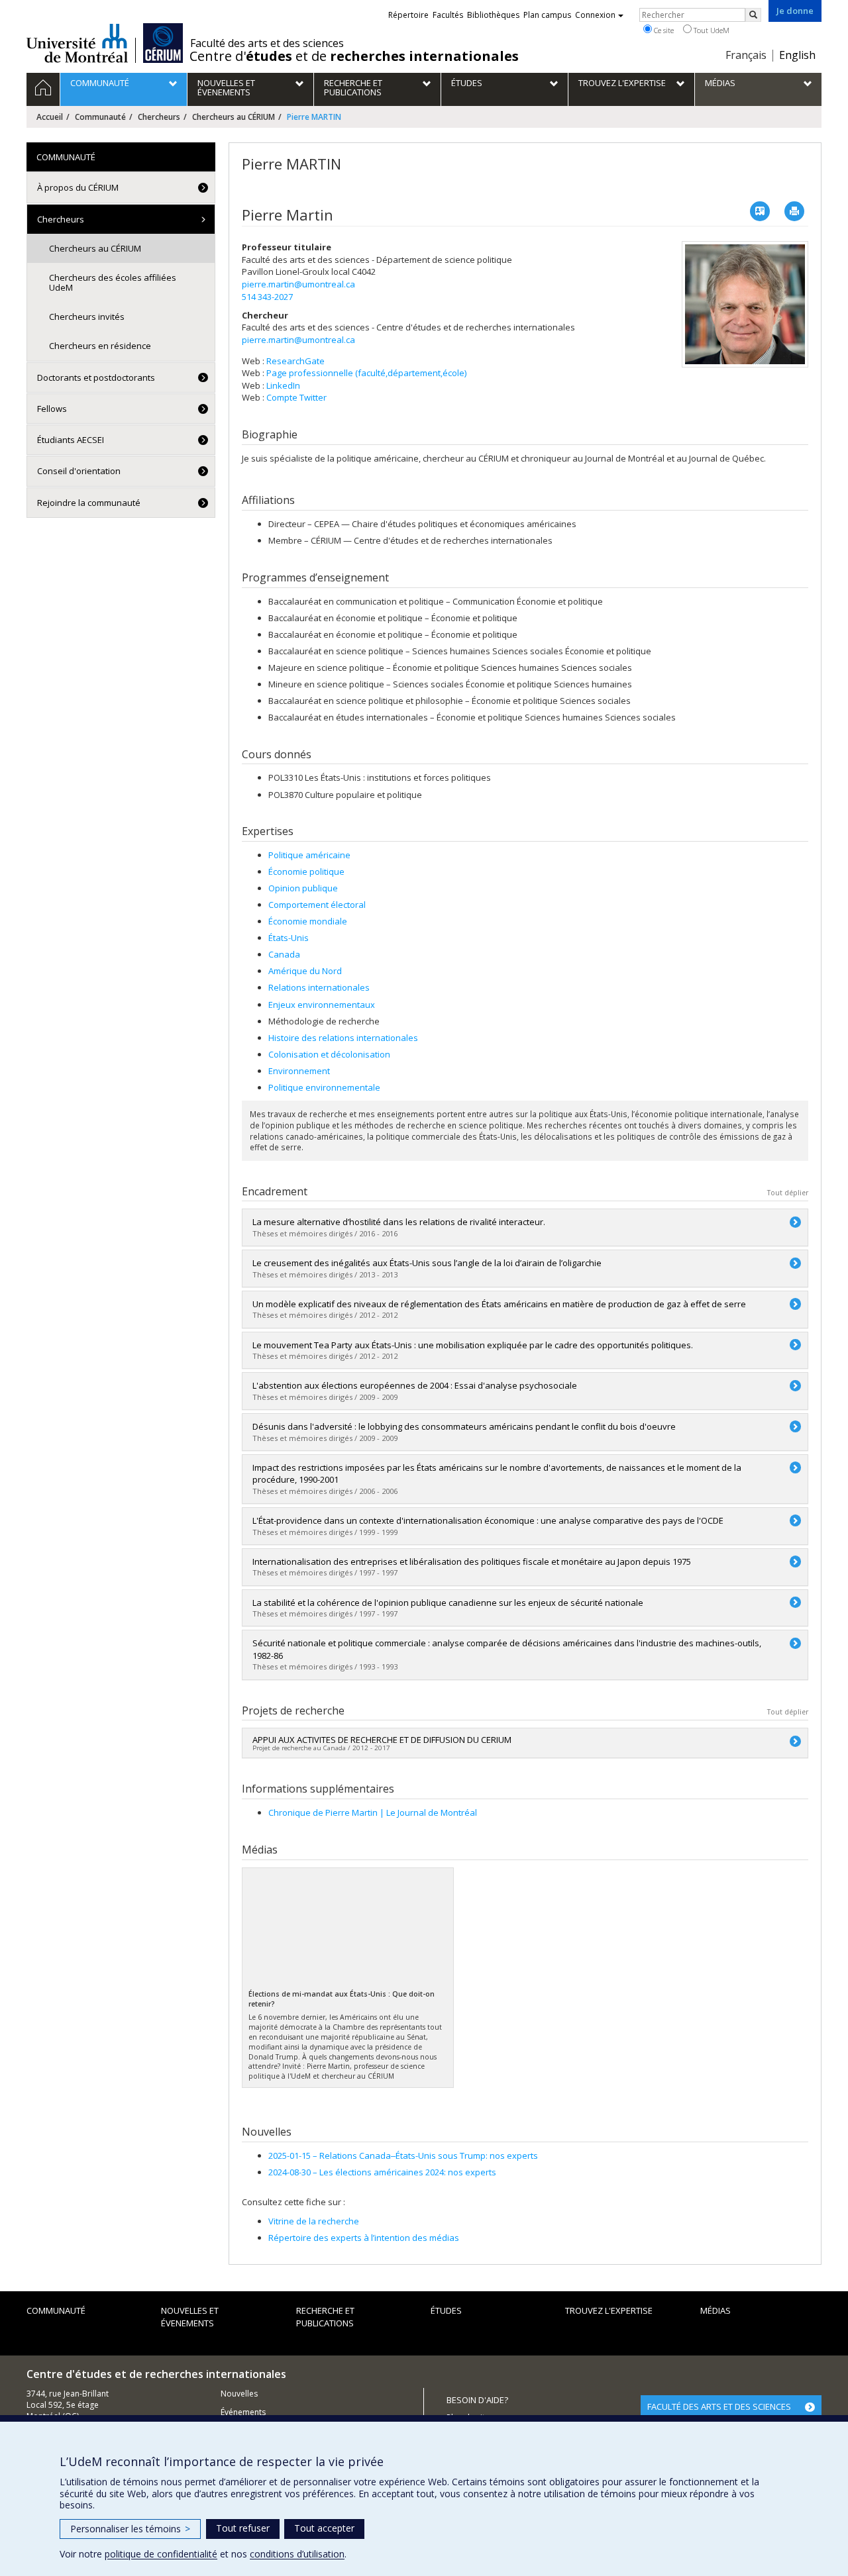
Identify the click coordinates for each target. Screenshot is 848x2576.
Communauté (100, 117)
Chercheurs (159, 117)
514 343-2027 (267, 297)
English (797, 55)
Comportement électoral (317, 905)
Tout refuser (243, 2528)
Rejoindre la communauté (89, 503)
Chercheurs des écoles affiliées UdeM (113, 282)
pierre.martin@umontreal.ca (298, 284)
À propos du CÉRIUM (78, 187)
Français (746, 55)
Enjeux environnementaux (322, 1005)
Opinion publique (303, 888)
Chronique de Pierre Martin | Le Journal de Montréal (373, 1812)
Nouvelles (239, 2394)
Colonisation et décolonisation (329, 1054)
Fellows (52, 409)
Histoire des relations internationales (343, 1038)
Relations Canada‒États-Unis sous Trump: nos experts (403, 2155)
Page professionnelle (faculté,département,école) (366, 373)
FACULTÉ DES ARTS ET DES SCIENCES (719, 2406)
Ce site (663, 30)
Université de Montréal (77, 43)
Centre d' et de (354, 56)
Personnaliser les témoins (130, 2529)
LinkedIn (283, 385)
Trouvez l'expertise (609, 2310)
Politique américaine (309, 855)
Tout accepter (324, 2528)
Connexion (595, 15)
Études (446, 2310)
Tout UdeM (711, 30)
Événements (243, 2412)
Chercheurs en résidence (100, 346)
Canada (284, 954)
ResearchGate (295, 361)
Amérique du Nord (305, 971)
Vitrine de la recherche (314, 2221)
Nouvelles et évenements (190, 2317)
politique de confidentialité (161, 2554)
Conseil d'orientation (79, 471)
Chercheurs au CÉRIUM (234, 117)
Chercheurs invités (87, 317)
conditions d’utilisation (297, 2554)
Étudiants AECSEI (71, 440)
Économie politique (306, 871)
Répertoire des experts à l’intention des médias (364, 2238)
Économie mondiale (308, 921)
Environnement (299, 1071)
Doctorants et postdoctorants (96, 377)
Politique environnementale (324, 1087)
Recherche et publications (325, 2317)
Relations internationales (319, 987)
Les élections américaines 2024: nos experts (382, 2172)
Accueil (50, 117)
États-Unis (289, 938)
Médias (715, 2310)
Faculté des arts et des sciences (267, 43)
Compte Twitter (296, 397)
